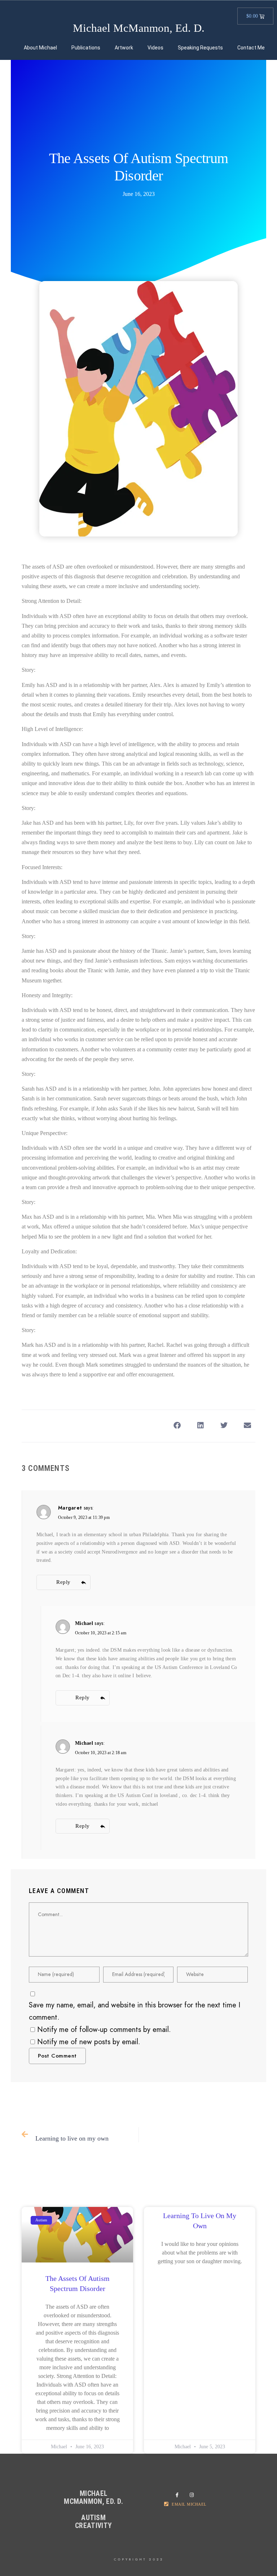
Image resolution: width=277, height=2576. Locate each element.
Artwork (124, 48)
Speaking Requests (200, 48)
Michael (84, 1623)
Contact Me (251, 48)
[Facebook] (179, 2495)
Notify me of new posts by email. (89, 2042)
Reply (63, 1582)
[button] (177, 1425)
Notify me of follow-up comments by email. (104, 2029)
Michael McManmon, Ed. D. (139, 28)
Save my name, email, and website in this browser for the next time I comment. (135, 2011)
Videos (155, 48)
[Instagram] (193, 2495)
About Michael (40, 48)
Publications (86, 48)
